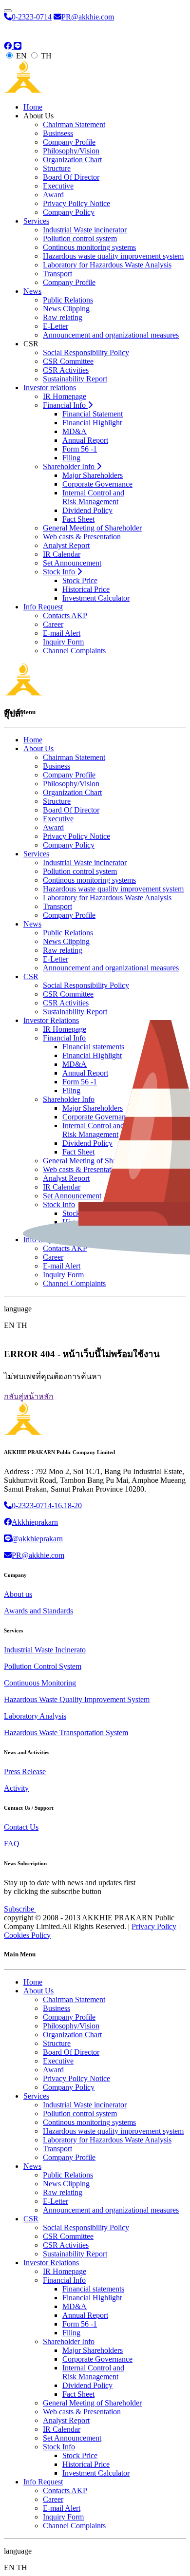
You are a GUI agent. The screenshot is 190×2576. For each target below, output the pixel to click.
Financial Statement (93, 414)
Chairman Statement (74, 124)
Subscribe (20, 1909)
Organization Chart (72, 160)
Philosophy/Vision (71, 151)
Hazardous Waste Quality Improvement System (77, 1699)
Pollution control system (80, 238)
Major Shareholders (93, 475)
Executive (58, 186)
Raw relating (63, 317)
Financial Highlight (92, 423)
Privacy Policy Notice (76, 203)
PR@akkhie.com (88, 17)
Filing (71, 458)
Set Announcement (72, 563)
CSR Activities (66, 370)
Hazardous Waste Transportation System (66, 1733)
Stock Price (80, 580)
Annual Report (85, 440)
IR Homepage (65, 396)
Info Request (43, 607)
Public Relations (68, 300)
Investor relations (50, 388)
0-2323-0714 (32, 17)
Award (53, 195)
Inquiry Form (63, 642)
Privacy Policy (154, 1926)
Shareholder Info (70, 466)
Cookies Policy (27, 1935)
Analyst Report (66, 545)
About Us (38, 1991)
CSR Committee (68, 361)
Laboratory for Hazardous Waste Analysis (107, 265)
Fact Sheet (78, 519)
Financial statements (93, 2289)
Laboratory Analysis (35, 1716)
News (32, 291)
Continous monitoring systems (89, 247)
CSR (31, 2219)
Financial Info (65, 405)
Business (57, 2008)
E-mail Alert (62, 633)
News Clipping (66, 309)
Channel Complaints (74, 651)
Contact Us (21, 1827)
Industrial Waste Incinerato (45, 1650)
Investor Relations (51, 2263)
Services (36, 221)
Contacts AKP (65, 616)
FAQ (12, 1844)
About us (18, 1594)
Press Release (25, 1771)
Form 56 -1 (80, 449)
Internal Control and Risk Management (93, 497)
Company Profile (69, 142)
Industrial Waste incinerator (85, 230)
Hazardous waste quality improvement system (113, 256)
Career (53, 624)
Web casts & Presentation (82, 537)
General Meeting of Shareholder (92, 528)
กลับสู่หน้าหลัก (29, 1396)
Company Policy (69, 212)
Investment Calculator (96, 598)
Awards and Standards (38, 1611)
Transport (57, 274)
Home (33, 107)
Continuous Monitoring (40, 1683)
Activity (16, 1788)
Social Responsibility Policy (86, 352)
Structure (57, 168)
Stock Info (60, 572)
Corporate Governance (97, 484)
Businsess (58, 133)
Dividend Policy (87, 510)
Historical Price (86, 589)
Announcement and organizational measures (111, 335)
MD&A (75, 431)
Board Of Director (71, 177)
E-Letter (56, 326)
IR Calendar (62, 554)
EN (21, 56)
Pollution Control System (43, 1666)
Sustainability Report (75, 379)
